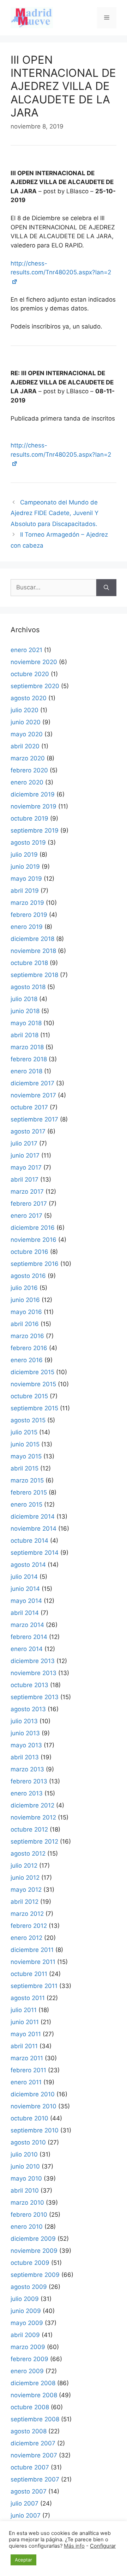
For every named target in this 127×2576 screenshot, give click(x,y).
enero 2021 (26, 650)
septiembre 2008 (35, 2419)
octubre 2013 (29, 1685)
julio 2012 (24, 1866)
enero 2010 (27, 2227)
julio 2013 (24, 1721)
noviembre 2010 (34, 2106)
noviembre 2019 (34, 806)
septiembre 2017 (34, 1119)
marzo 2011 (27, 2058)
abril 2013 (25, 1757)
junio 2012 (25, 1878)
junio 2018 (25, 1011)
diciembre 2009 (33, 2239)
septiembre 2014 (35, 1553)
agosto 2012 (28, 1854)
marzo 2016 (27, 1336)
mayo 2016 (26, 1312)
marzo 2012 (27, 1914)
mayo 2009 (27, 2323)
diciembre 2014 (33, 1517)
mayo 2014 (26, 1601)
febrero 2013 (29, 1781)
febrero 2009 (29, 2359)
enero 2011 (26, 2082)
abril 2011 (24, 2046)
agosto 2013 (28, 1709)
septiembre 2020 (35, 686)
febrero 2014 (29, 1637)
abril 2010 (25, 2191)
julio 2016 (24, 1288)
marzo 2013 (27, 1769)
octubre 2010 (29, 2118)
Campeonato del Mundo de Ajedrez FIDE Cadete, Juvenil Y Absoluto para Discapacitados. (55, 513)
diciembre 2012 (32, 1805)
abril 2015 (25, 1468)
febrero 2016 (29, 1348)
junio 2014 (25, 1589)
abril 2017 (25, 1180)
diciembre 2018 (32, 939)
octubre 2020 (30, 674)
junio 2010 (25, 2166)
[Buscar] (106, 588)
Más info (74, 2546)
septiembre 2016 (35, 1264)
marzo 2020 (28, 758)
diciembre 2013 (33, 1661)
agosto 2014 (28, 1565)
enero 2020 (27, 782)
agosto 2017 (28, 1131)
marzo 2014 (27, 1625)
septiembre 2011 (34, 1986)
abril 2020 (25, 746)
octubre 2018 (29, 963)
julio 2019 (24, 855)
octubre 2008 (30, 2407)
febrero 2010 (29, 2215)
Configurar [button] (103, 2546)
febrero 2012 (29, 1926)
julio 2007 (25, 2503)
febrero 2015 (29, 1492)
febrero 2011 (28, 2070)
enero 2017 (26, 1216)
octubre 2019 (29, 818)
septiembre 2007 (35, 2479)
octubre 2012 (29, 1829)
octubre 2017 (29, 1107)
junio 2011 (25, 2022)
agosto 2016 (28, 1276)
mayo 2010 (26, 2178)
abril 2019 (25, 891)
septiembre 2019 (35, 830)
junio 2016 (25, 1300)
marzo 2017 (27, 1192)
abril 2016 (25, 1324)
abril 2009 (25, 2335)
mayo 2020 (27, 734)
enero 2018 (26, 1071)
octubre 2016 (29, 1252)
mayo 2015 (26, 1456)
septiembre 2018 (34, 975)
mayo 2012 (26, 1890)
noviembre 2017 (33, 1095)
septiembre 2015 (34, 1408)
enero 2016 (27, 1360)
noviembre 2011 (33, 1962)
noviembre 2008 (34, 2395)
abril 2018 (25, 1035)
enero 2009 (27, 2371)
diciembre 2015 (32, 1372)
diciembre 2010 (33, 2094)
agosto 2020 (29, 698)
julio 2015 (24, 1432)
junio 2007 (26, 2515)
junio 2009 (26, 2311)
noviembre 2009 (34, 2251)
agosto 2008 (29, 2431)
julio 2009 (25, 2299)
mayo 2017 (26, 1167)
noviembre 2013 (34, 1673)
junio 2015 (25, 1444)
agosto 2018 (28, 987)
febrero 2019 (29, 915)
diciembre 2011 (32, 1950)
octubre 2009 (30, 2263)
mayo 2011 (26, 2034)
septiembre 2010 (35, 2130)
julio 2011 (24, 2010)
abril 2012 (25, 1902)
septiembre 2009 (35, 2275)
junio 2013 (25, 1733)
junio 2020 (26, 722)
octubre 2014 (29, 1541)
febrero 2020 (29, 770)
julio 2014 (24, 1577)
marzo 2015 (27, 1480)
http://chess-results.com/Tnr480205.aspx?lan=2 (61, 268)
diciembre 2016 (33, 1228)
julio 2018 (24, 999)
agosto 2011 (28, 1998)
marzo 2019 (27, 903)
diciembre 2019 (33, 794)
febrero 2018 (29, 1059)
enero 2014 (27, 1649)
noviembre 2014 (34, 1529)
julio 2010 (24, 2154)
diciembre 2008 (33, 2383)
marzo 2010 (27, 2203)
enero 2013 (27, 1793)
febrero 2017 (29, 1204)
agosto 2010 (28, 2142)
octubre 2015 (29, 1396)
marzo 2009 (28, 2347)
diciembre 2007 (33, 2443)
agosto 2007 (29, 2491)
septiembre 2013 (35, 1697)
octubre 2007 (30, 2467)
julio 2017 (24, 1143)
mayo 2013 (26, 1745)
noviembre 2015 (33, 1384)
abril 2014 (25, 1613)
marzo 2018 (27, 1047)
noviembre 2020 (34, 662)
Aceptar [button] (23, 2560)
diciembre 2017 (32, 1083)
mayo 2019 (26, 879)
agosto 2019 (28, 843)
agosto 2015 (28, 1420)
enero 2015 (26, 1504)
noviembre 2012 (33, 1817)
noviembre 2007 (34, 2455)
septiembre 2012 (34, 1841)
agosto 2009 (29, 2287)
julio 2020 (25, 710)
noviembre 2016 (34, 1240)
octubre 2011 (29, 1974)
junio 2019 (25, 867)
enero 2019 (27, 927)
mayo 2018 (26, 1023)
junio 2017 (25, 1155)
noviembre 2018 (33, 951)
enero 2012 (26, 1938)
